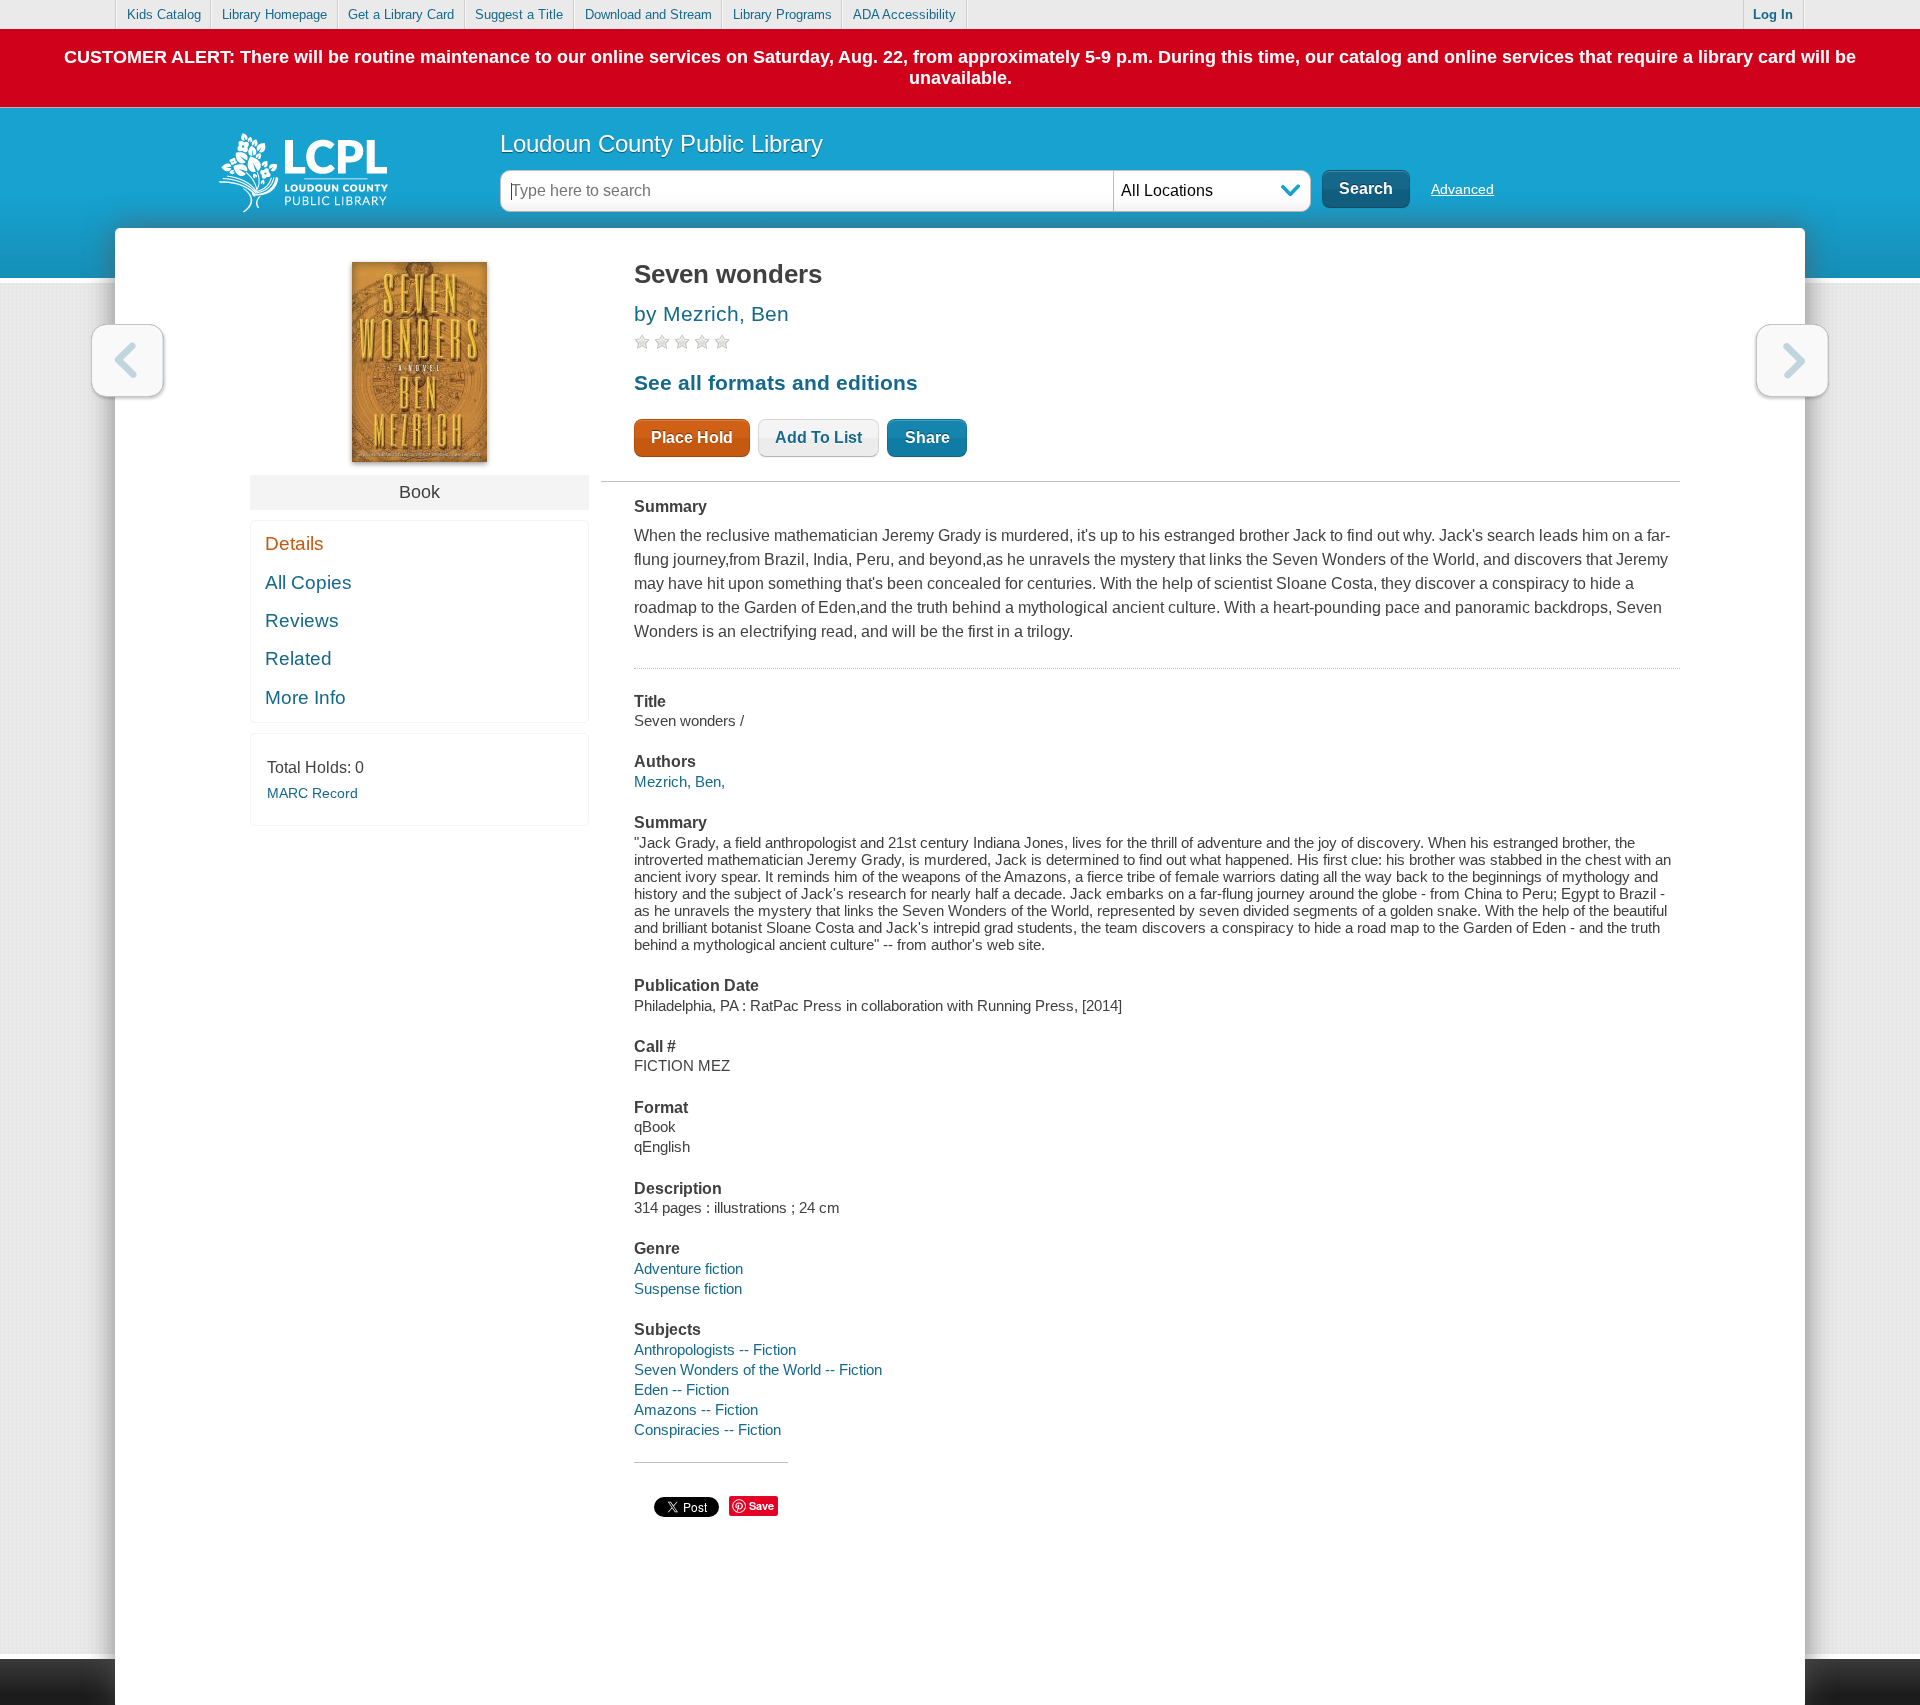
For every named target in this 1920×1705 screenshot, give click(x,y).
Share (927, 437)
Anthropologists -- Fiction (715, 1349)
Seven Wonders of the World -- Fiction (758, 1369)
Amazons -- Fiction (696, 1409)
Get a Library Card (401, 14)
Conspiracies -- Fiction (707, 1429)
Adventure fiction (688, 1268)
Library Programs (782, 14)
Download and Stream (648, 14)
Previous (127, 360)
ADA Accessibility (904, 14)
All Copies (308, 582)
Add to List (818, 437)
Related (298, 658)
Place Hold (692, 437)
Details (294, 543)
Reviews (302, 620)
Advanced (1462, 189)
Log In (1773, 14)
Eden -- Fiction (681, 1389)
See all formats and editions (776, 382)
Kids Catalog (164, 14)
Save (761, 1505)
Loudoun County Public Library (661, 143)
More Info (305, 697)
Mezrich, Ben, (679, 781)
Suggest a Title (519, 14)
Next (1792, 360)
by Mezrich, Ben (711, 313)
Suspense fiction (688, 1288)
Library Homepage (274, 14)
